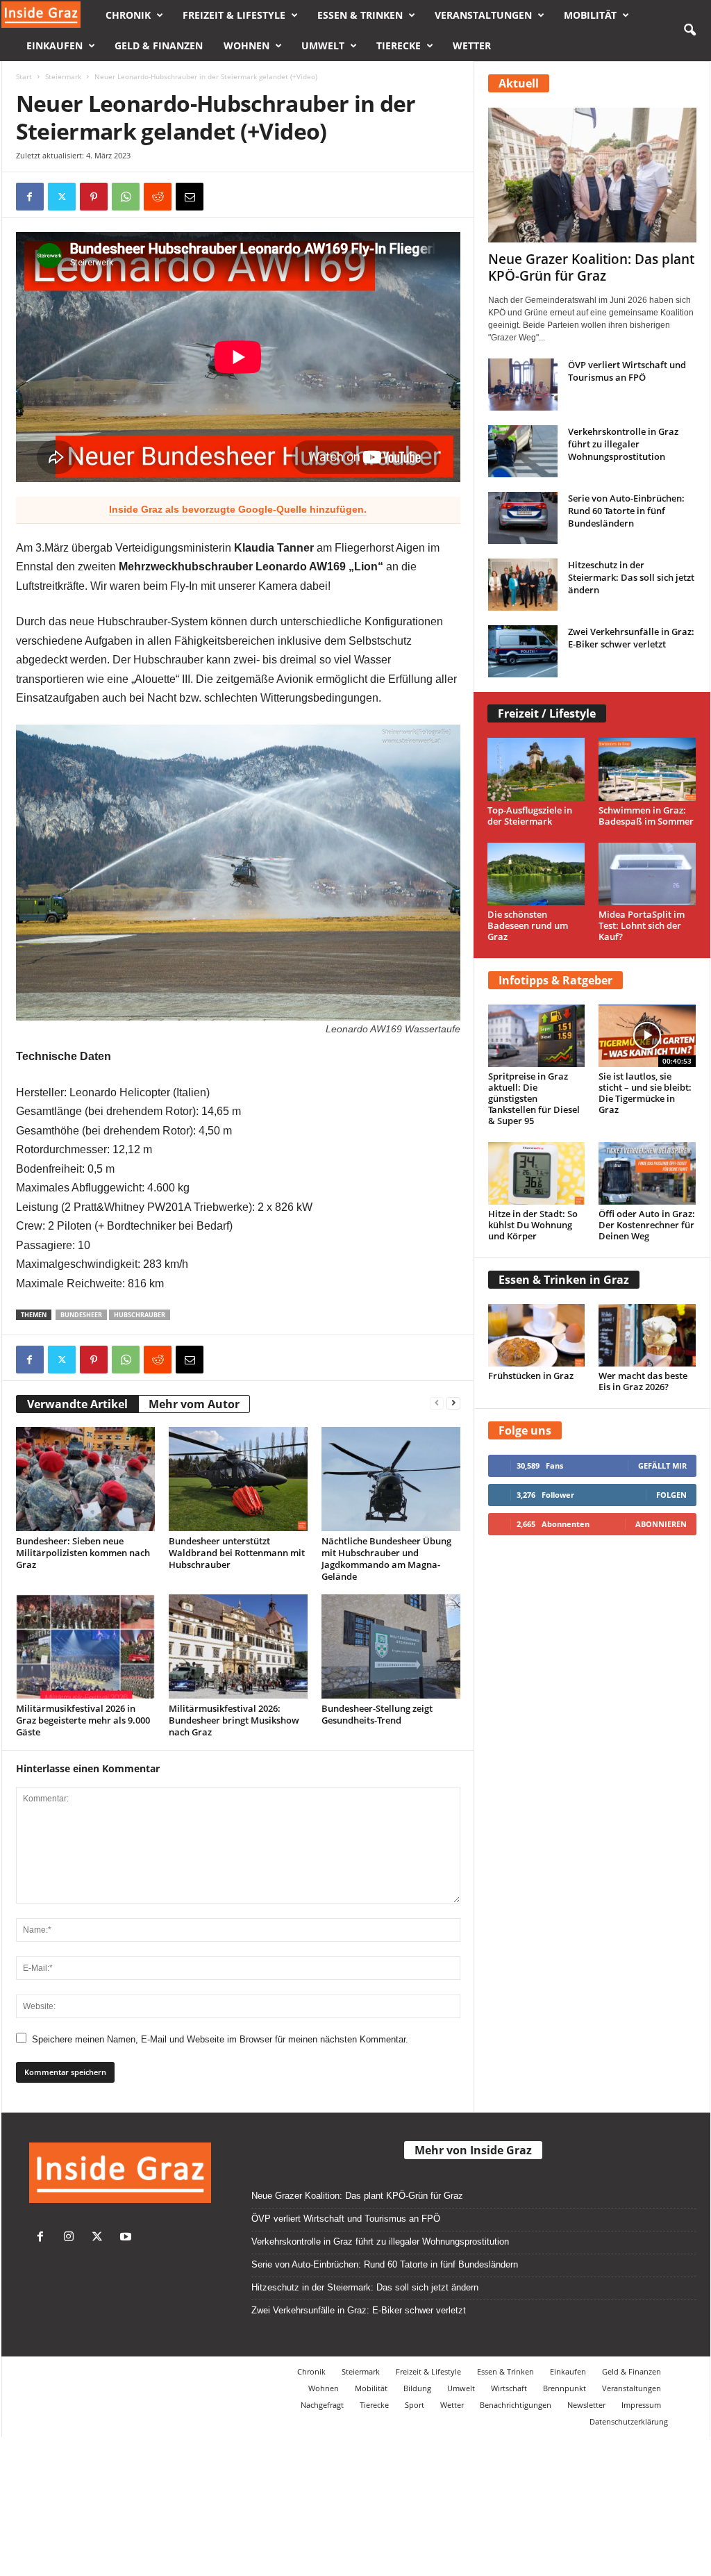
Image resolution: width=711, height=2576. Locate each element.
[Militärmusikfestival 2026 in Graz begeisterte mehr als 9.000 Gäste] (85, 1646)
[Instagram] (72, 2238)
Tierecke (399, 46)
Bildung (417, 2388)
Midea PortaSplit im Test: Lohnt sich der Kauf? (642, 925)
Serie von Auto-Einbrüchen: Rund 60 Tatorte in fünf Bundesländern (626, 511)
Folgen (671, 1495)
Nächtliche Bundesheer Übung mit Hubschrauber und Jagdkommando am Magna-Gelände (386, 1559)
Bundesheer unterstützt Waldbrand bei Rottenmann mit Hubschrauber (237, 1553)
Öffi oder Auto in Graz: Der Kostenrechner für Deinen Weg (647, 1225)
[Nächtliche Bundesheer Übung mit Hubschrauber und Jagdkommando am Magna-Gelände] (391, 1479)
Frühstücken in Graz (531, 1376)
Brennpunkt (564, 2388)
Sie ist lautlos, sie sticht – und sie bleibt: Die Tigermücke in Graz (645, 1093)
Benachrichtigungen (516, 2405)
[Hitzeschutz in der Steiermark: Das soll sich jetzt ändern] (523, 585)
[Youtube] (127, 2238)
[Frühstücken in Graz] (537, 1335)
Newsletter (586, 2405)
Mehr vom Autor (194, 1404)
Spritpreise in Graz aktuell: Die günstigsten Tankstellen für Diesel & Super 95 (534, 1098)
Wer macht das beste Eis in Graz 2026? (643, 1381)
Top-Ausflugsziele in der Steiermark (530, 816)
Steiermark (63, 76)
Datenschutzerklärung (629, 2421)
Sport (415, 2405)
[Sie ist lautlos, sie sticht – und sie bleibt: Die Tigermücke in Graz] (647, 1036)
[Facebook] (30, 197)
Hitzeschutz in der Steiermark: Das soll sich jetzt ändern (631, 577)
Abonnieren (661, 1524)
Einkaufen (55, 46)
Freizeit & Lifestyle (234, 15)
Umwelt (323, 46)
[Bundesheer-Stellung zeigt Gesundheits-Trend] (391, 1646)
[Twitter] (100, 2238)
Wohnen (246, 46)
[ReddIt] (158, 197)
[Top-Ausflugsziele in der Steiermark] (536, 769)
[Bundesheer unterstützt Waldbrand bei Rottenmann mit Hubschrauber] (238, 1479)
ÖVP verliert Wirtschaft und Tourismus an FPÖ (627, 371)
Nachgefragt (322, 2405)
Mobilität (590, 15)
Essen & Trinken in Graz (564, 1280)
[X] (62, 197)
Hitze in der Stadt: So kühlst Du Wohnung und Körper (533, 1225)
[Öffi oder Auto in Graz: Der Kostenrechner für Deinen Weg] (647, 1173)
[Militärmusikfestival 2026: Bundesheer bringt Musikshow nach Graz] (238, 1646)
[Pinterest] (94, 197)
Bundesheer (81, 1315)
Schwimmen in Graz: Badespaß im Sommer (646, 816)
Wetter (472, 46)
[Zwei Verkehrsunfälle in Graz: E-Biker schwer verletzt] (523, 651)
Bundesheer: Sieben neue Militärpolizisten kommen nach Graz (83, 1553)
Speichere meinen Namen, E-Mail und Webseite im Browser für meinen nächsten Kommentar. (220, 2039)
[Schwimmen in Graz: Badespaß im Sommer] (647, 769)
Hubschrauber (140, 1315)
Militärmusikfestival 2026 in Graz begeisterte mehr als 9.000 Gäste (83, 1720)
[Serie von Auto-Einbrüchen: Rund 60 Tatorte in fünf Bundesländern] (523, 518)
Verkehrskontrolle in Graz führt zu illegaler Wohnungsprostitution (623, 444)
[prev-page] (437, 1402)
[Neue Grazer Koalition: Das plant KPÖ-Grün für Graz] (592, 175)
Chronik (128, 15)
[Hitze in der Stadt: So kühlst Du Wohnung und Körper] (537, 1173)
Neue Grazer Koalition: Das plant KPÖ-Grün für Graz (591, 267)
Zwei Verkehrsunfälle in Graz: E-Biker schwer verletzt (631, 638)
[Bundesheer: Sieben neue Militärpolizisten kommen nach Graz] (85, 1479)
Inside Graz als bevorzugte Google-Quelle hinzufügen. (238, 509)
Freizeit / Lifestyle (547, 713)
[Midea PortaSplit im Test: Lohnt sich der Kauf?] (647, 874)
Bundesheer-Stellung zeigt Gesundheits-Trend (377, 1714)
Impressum (641, 2405)
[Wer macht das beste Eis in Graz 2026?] (647, 1335)
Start (24, 76)
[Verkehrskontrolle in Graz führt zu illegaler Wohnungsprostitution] (523, 451)
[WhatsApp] (126, 197)
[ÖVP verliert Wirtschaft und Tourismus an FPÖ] (523, 385)
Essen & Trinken (360, 15)
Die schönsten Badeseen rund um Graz (528, 925)
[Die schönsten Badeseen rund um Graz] (536, 874)
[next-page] (453, 1402)
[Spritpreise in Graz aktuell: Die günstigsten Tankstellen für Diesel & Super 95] (537, 1036)
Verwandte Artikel (77, 1404)
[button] (689, 31)
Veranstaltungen (483, 15)
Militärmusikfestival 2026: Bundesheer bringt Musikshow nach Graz (234, 1720)
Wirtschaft (509, 2388)
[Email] (190, 197)
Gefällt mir (662, 1465)
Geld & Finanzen (159, 46)
